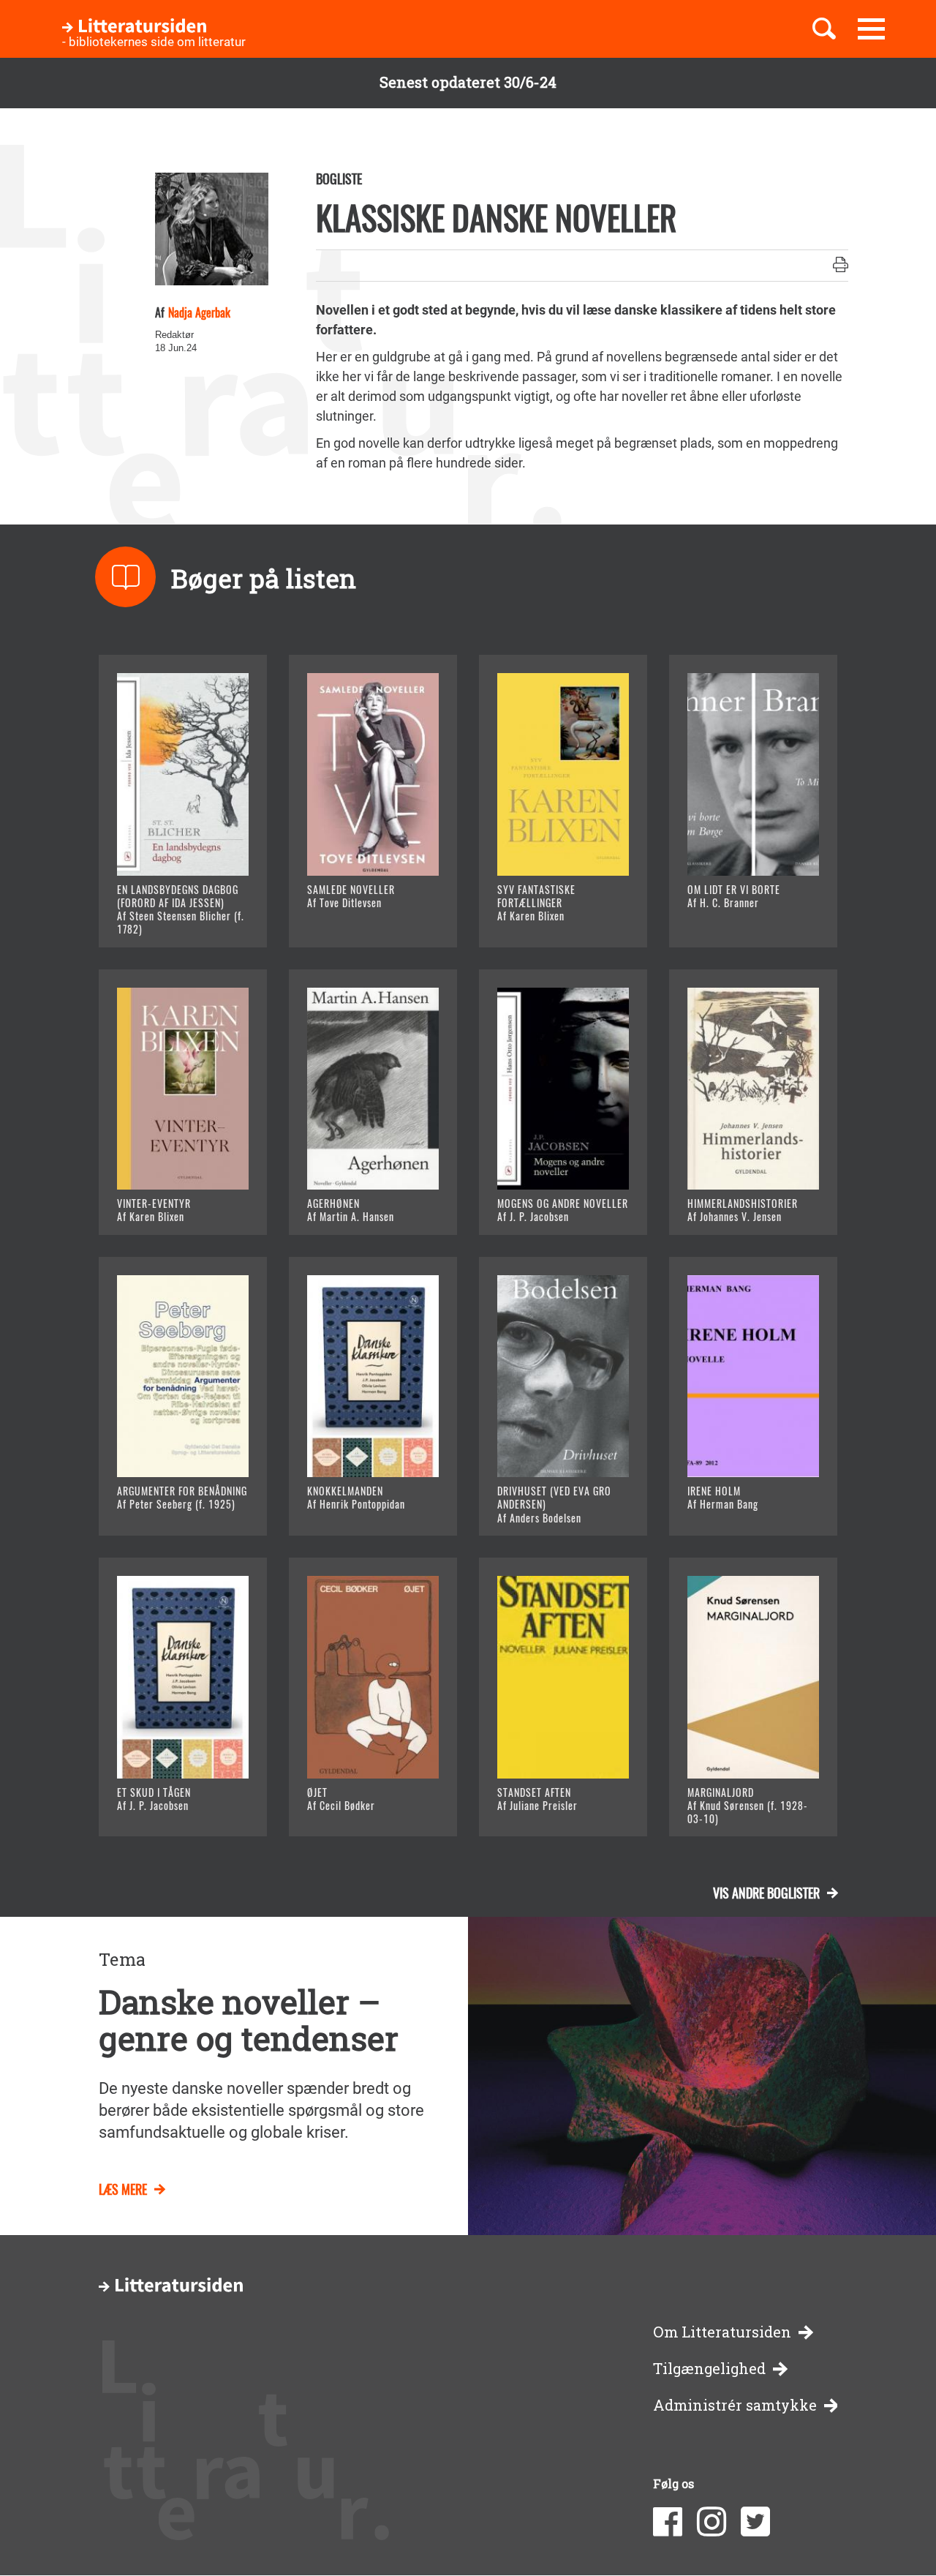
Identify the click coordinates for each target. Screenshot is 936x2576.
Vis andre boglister (766, 1893)
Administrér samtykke (735, 2405)
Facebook (668, 2522)
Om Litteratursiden (722, 2332)
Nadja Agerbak (199, 312)
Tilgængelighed (709, 2369)
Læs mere (165, 918)
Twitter (755, 2522)
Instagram (712, 2522)
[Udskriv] (841, 266)
